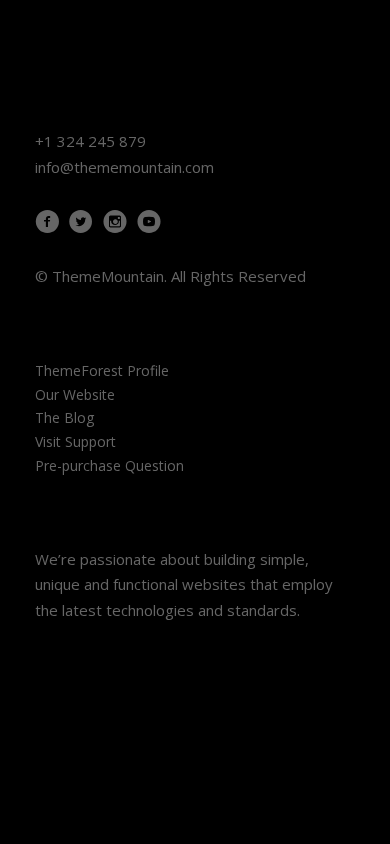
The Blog (64, 417)
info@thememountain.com (124, 167)
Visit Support (75, 441)
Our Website (75, 394)
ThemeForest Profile (102, 370)
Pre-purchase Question (109, 465)
